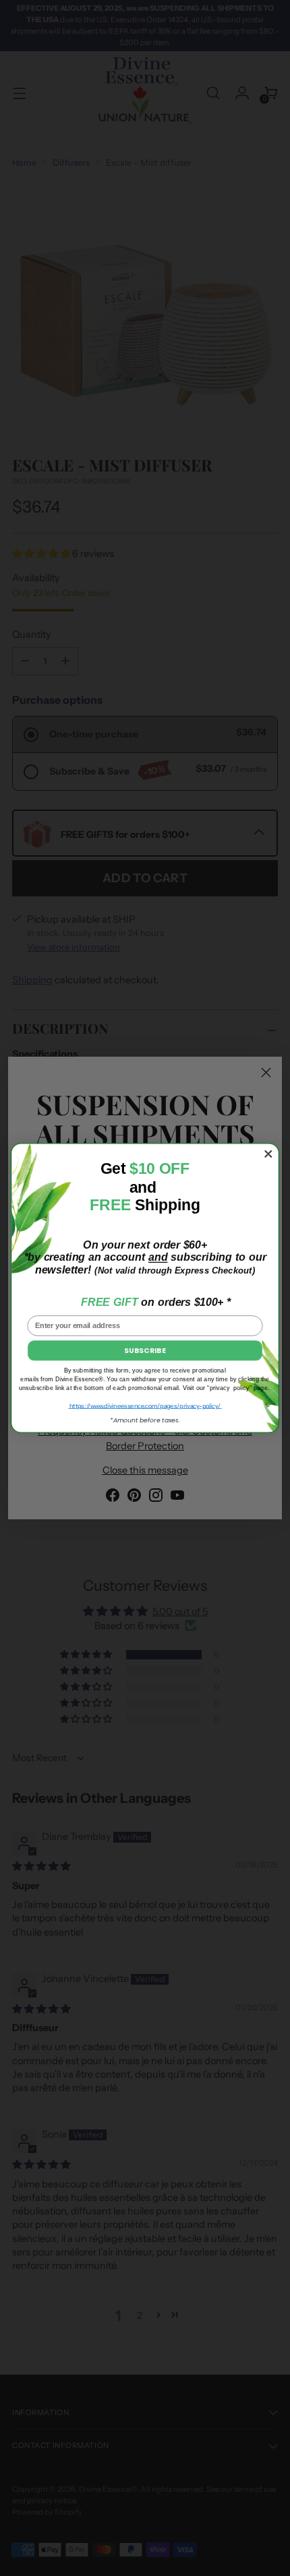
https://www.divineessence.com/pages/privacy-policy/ (145, 1406)
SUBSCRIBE (145, 1350)
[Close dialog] (268, 1154)
